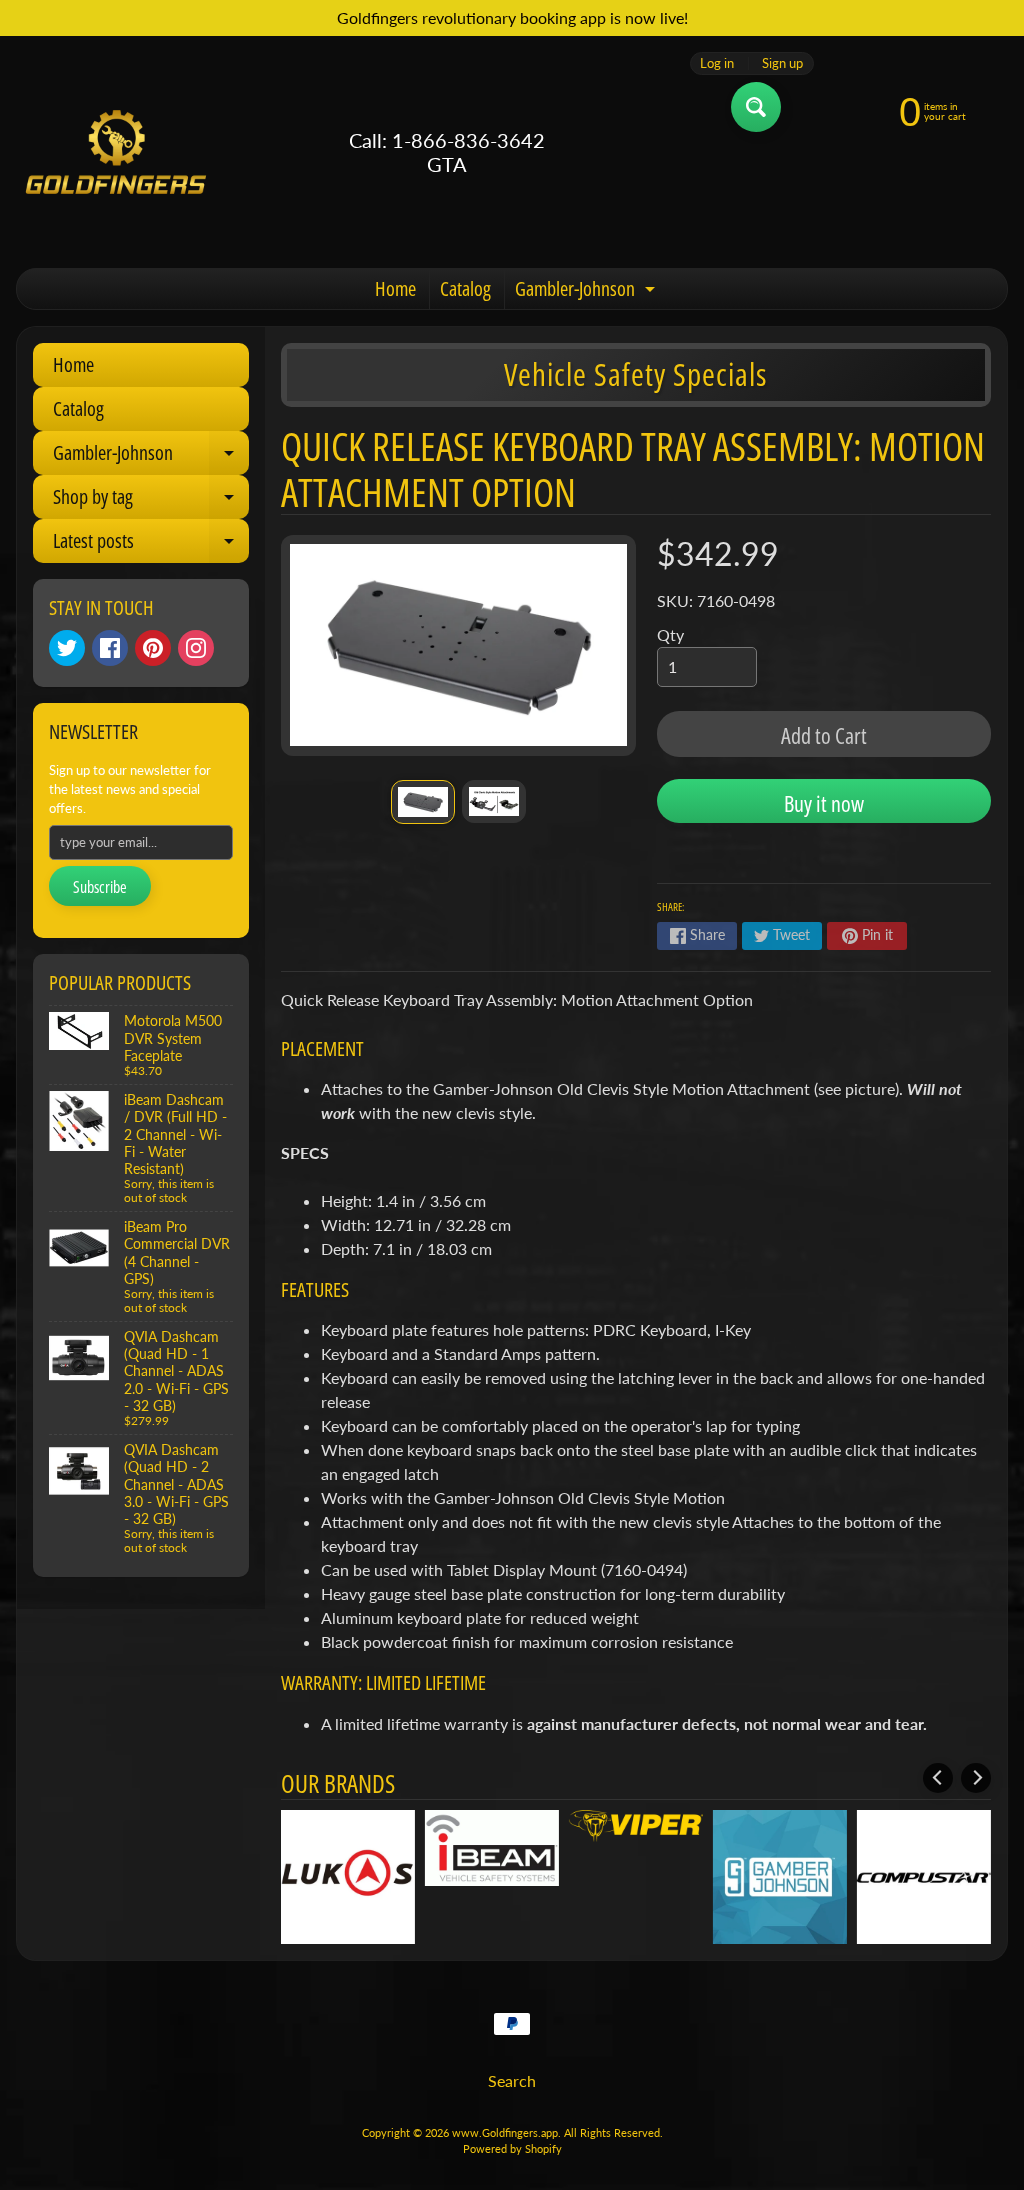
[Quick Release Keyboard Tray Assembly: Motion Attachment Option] (423, 802)
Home (395, 288)
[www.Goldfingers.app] (116, 152)
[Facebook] (110, 648)
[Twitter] (67, 648)
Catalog (465, 288)
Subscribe (100, 887)
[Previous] (938, 1778)
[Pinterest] (153, 648)
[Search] (756, 107)
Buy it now (824, 803)
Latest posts (151, 545)
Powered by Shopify (512, 2148)
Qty (670, 634)
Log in (717, 63)
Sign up (782, 63)
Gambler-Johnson (587, 292)
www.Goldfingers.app (505, 2132)
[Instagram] (196, 648)
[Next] (976, 1778)
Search (512, 2080)
